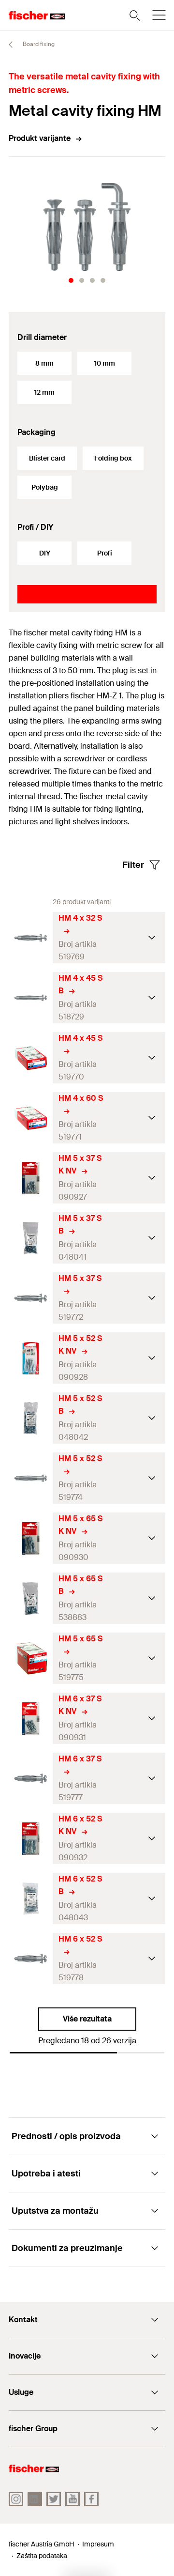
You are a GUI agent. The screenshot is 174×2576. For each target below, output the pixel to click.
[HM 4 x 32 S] (31, 938)
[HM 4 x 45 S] (31, 1058)
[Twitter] (54, 2499)
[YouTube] (72, 2499)
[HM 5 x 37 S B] (31, 1238)
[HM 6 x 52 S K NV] (31, 1839)
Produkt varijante (40, 138)
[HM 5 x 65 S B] (31, 1598)
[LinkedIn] (35, 2499)
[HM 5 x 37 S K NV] (31, 1178)
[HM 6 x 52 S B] (31, 1899)
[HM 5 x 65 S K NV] (31, 1538)
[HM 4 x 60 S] (31, 1118)
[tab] (71, 280)
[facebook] (91, 2499)
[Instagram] (16, 2499)
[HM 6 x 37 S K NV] (31, 1719)
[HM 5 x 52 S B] (31, 1418)
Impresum (98, 2544)
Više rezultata (87, 2019)
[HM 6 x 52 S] (31, 1959)
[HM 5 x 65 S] (31, 1658)
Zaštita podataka (42, 2556)
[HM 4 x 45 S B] (31, 998)
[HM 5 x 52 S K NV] (31, 1358)
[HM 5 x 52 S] (31, 1478)
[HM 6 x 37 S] (31, 1779)
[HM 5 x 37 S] (31, 1298)
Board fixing (38, 44)
